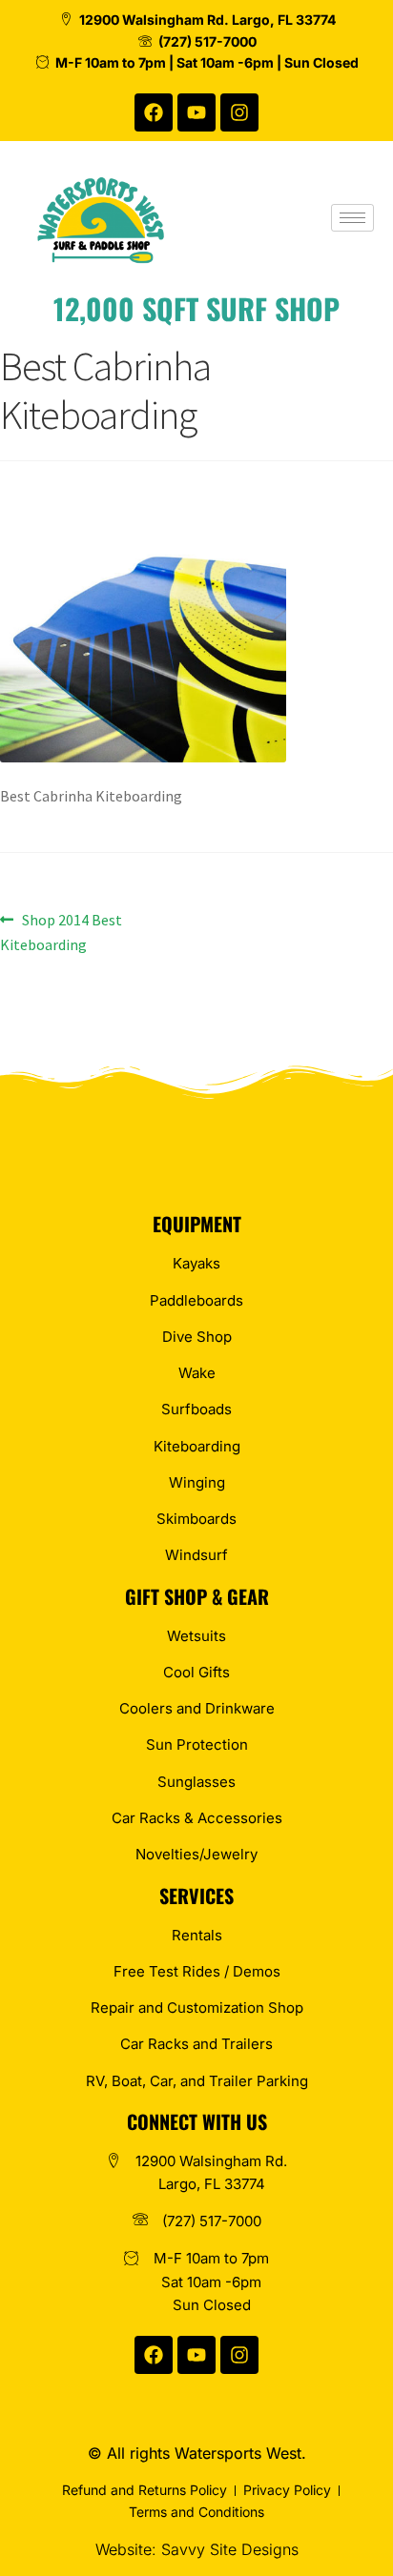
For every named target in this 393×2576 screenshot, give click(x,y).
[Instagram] (239, 112)
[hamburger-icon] (352, 218)
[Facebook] (154, 112)
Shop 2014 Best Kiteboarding (61, 931)
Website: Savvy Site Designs (197, 2549)
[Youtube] (196, 112)
